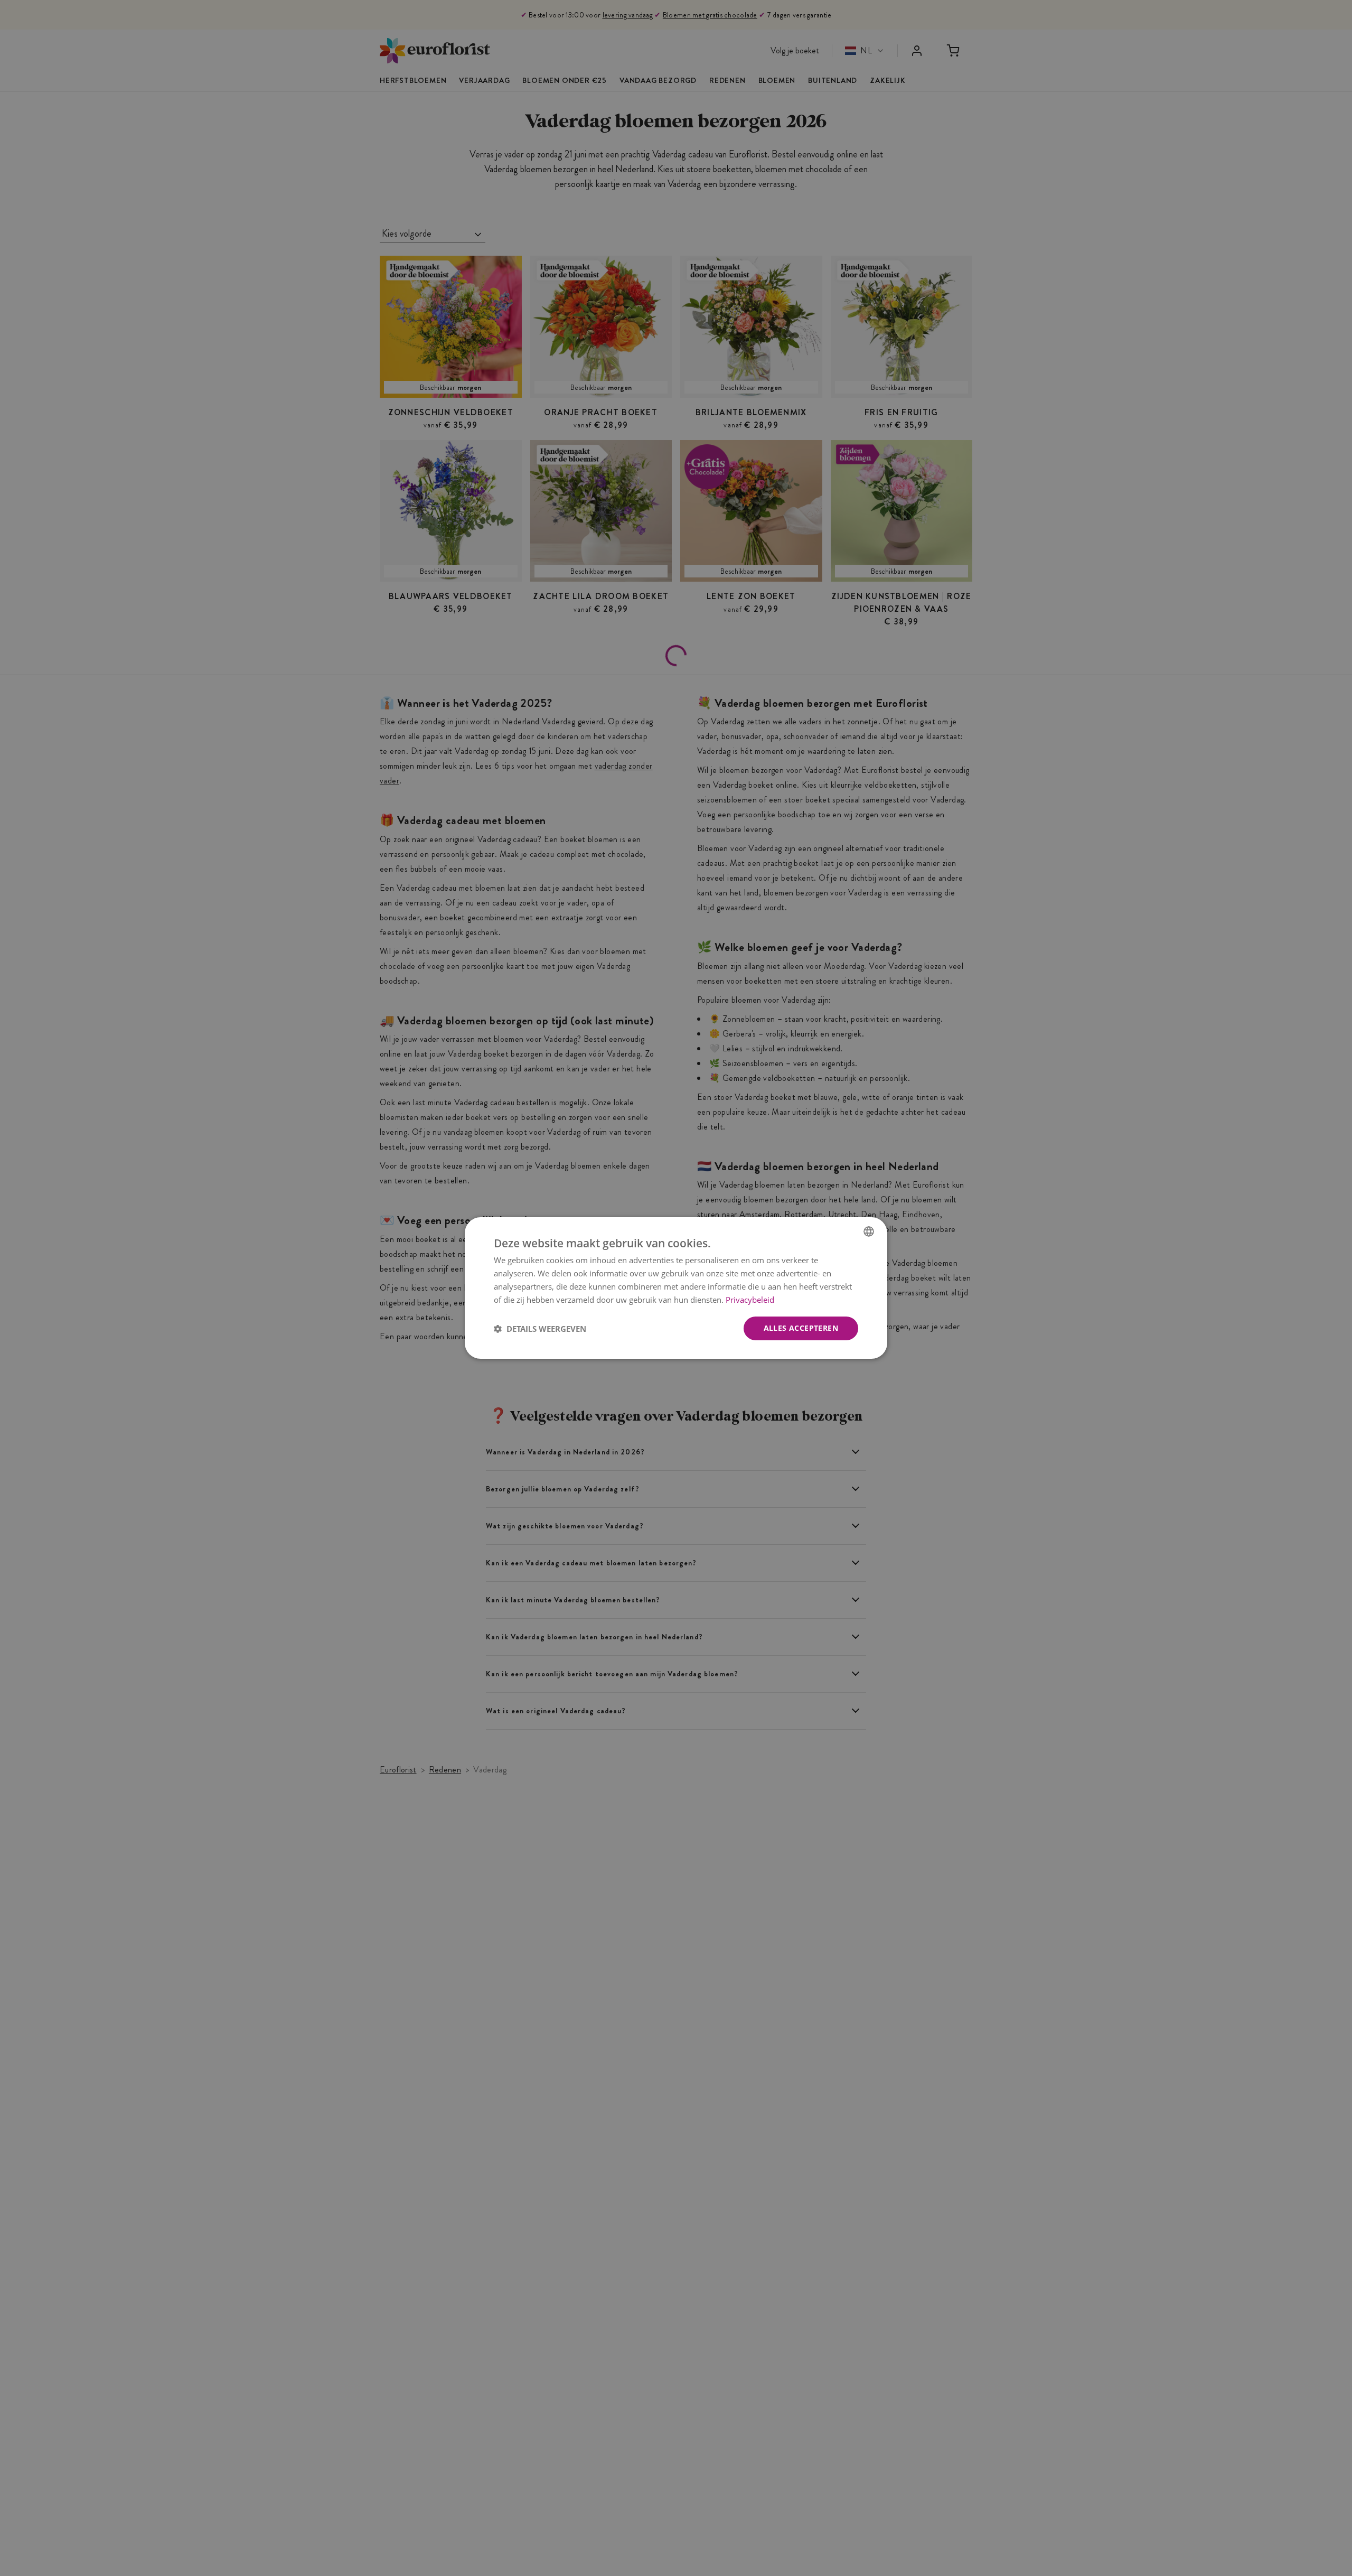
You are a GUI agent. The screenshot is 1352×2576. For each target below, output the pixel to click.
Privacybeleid (750, 1300)
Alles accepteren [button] (801, 1328)
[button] (540, 1329)
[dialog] (676, 1288)
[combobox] (869, 1231)
